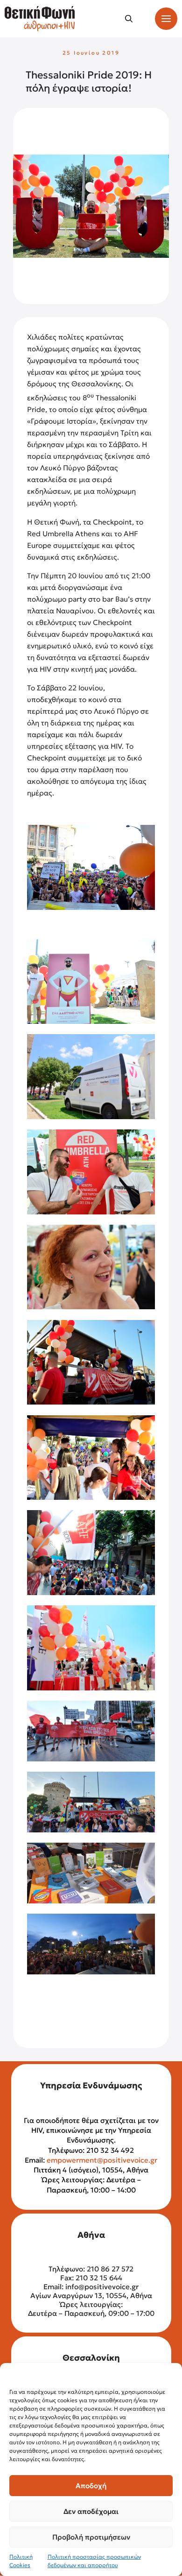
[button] (129, 19)
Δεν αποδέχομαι (91, 2511)
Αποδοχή (91, 2486)
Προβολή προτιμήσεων (91, 2537)
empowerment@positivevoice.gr (102, 2160)
